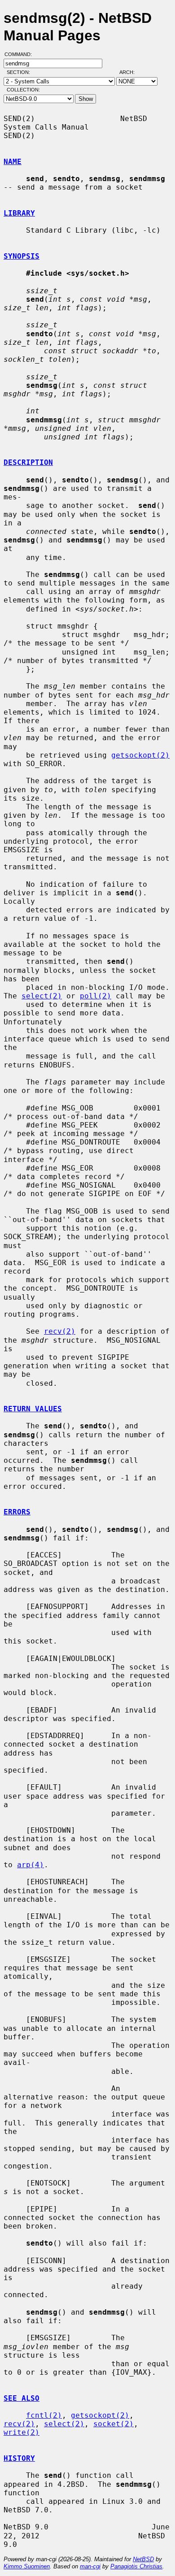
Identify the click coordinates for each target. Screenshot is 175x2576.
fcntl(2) (44, 2415)
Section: (20, 72)
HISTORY (19, 2458)
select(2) (42, 996)
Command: (21, 54)
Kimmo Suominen (27, 2566)
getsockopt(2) (140, 755)
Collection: (23, 90)
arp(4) (31, 1865)
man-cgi (90, 2566)
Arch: (131, 72)
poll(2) (96, 996)
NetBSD (143, 2559)
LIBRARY (19, 213)
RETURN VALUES (33, 1409)
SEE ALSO (22, 2398)
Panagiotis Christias (136, 2566)
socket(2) (114, 2424)
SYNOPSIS (22, 256)
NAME (13, 162)
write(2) (22, 2432)
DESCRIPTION (28, 462)
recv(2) (60, 1331)
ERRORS (17, 1512)
